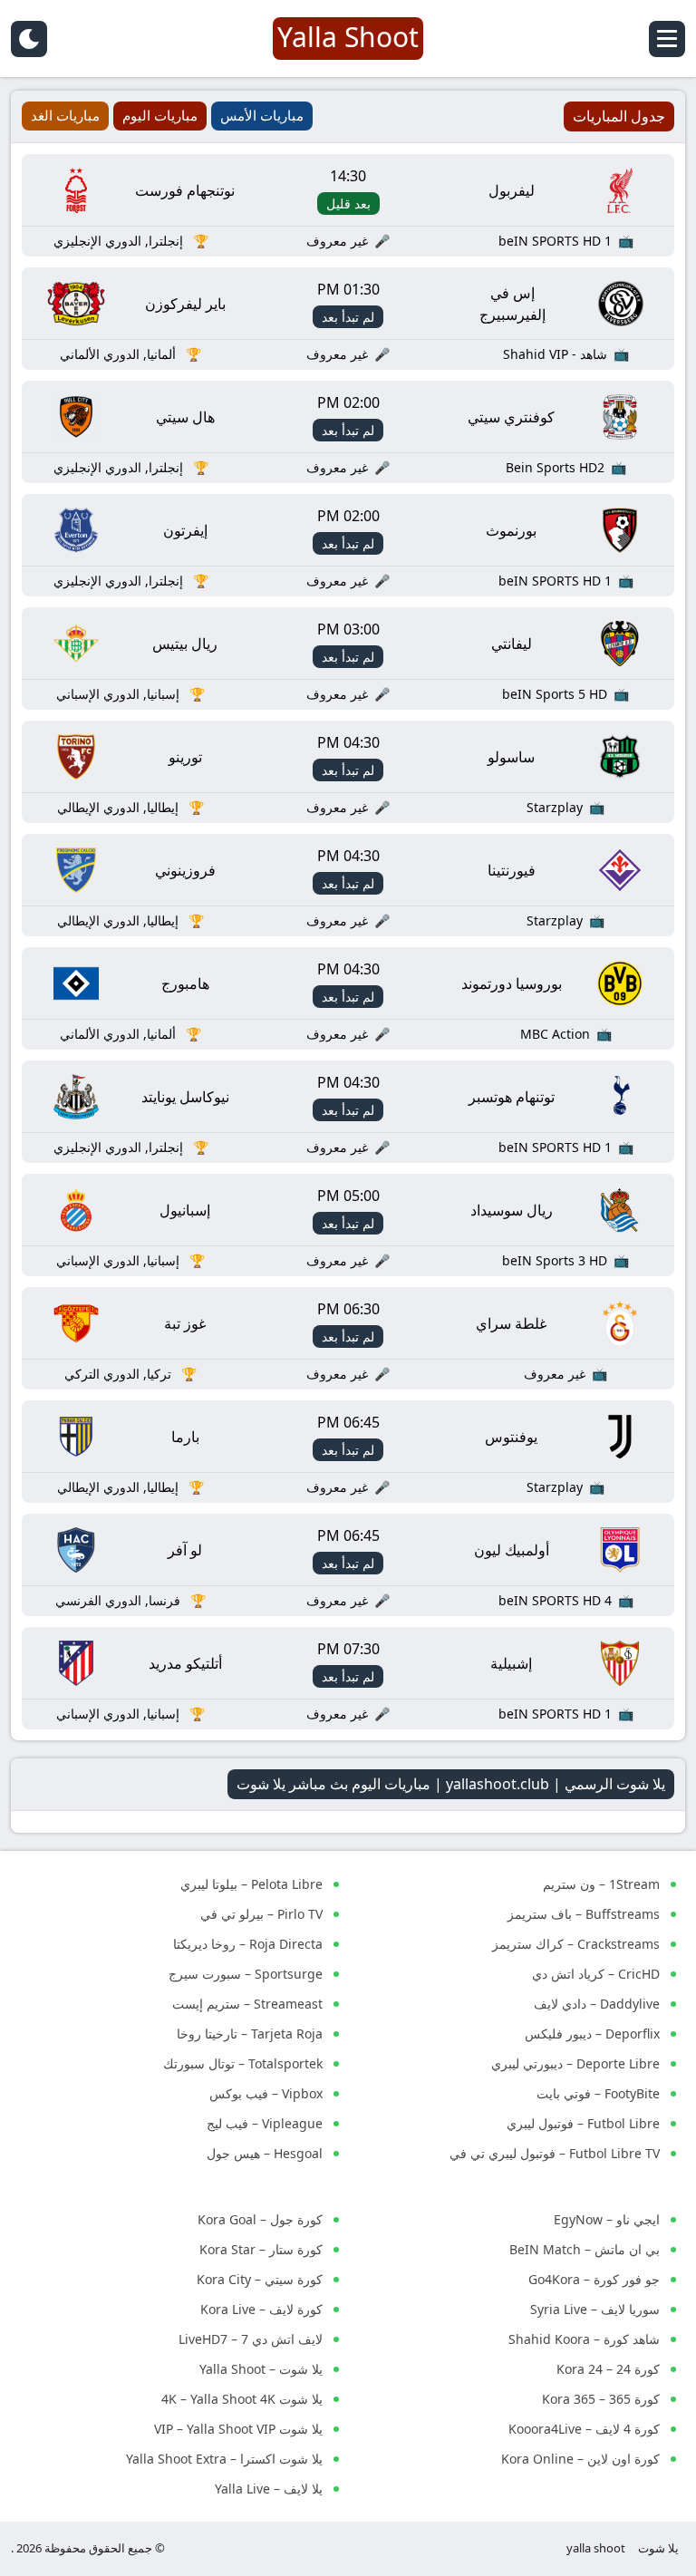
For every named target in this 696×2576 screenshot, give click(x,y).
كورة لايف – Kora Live (261, 2309)
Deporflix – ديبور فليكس (592, 2034)
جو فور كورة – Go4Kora (594, 2279)
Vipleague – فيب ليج (265, 2123)
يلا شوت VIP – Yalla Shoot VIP (238, 2429)
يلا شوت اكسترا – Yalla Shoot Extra (224, 2459)
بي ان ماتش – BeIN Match (585, 2249)
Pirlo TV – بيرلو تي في (261, 1914)
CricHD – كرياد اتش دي (596, 1974)
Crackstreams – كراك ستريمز (576, 1944)
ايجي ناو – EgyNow (607, 2219)
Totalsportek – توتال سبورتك (243, 2063)
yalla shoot (596, 2548)
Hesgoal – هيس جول (265, 2153)
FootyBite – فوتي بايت (598, 2093)
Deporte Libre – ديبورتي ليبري (575, 2063)
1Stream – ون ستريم (601, 1884)
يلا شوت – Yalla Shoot (261, 2369)
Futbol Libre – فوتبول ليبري (583, 2123)
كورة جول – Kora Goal (260, 2219)
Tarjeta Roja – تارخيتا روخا (250, 2034)
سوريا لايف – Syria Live (595, 2309)
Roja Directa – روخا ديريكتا (248, 1944)
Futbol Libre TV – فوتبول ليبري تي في (555, 2153)
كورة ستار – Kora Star (261, 2249)
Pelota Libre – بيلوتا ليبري (251, 1884)
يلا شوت (658, 2548)
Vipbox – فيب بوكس (266, 2093)
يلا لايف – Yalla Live (269, 2489)
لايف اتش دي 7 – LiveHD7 (251, 2339)
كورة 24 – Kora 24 (608, 2369)
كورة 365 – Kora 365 (601, 2399)
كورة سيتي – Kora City (260, 2279)
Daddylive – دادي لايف (597, 2004)
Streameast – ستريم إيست (247, 2004)
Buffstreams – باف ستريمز (584, 1914)
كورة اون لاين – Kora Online (580, 2459)
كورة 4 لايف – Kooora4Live (584, 2429)
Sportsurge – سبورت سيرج (246, 1974)
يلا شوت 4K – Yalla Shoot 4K (242, 2399)
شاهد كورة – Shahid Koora (584, 2339)
